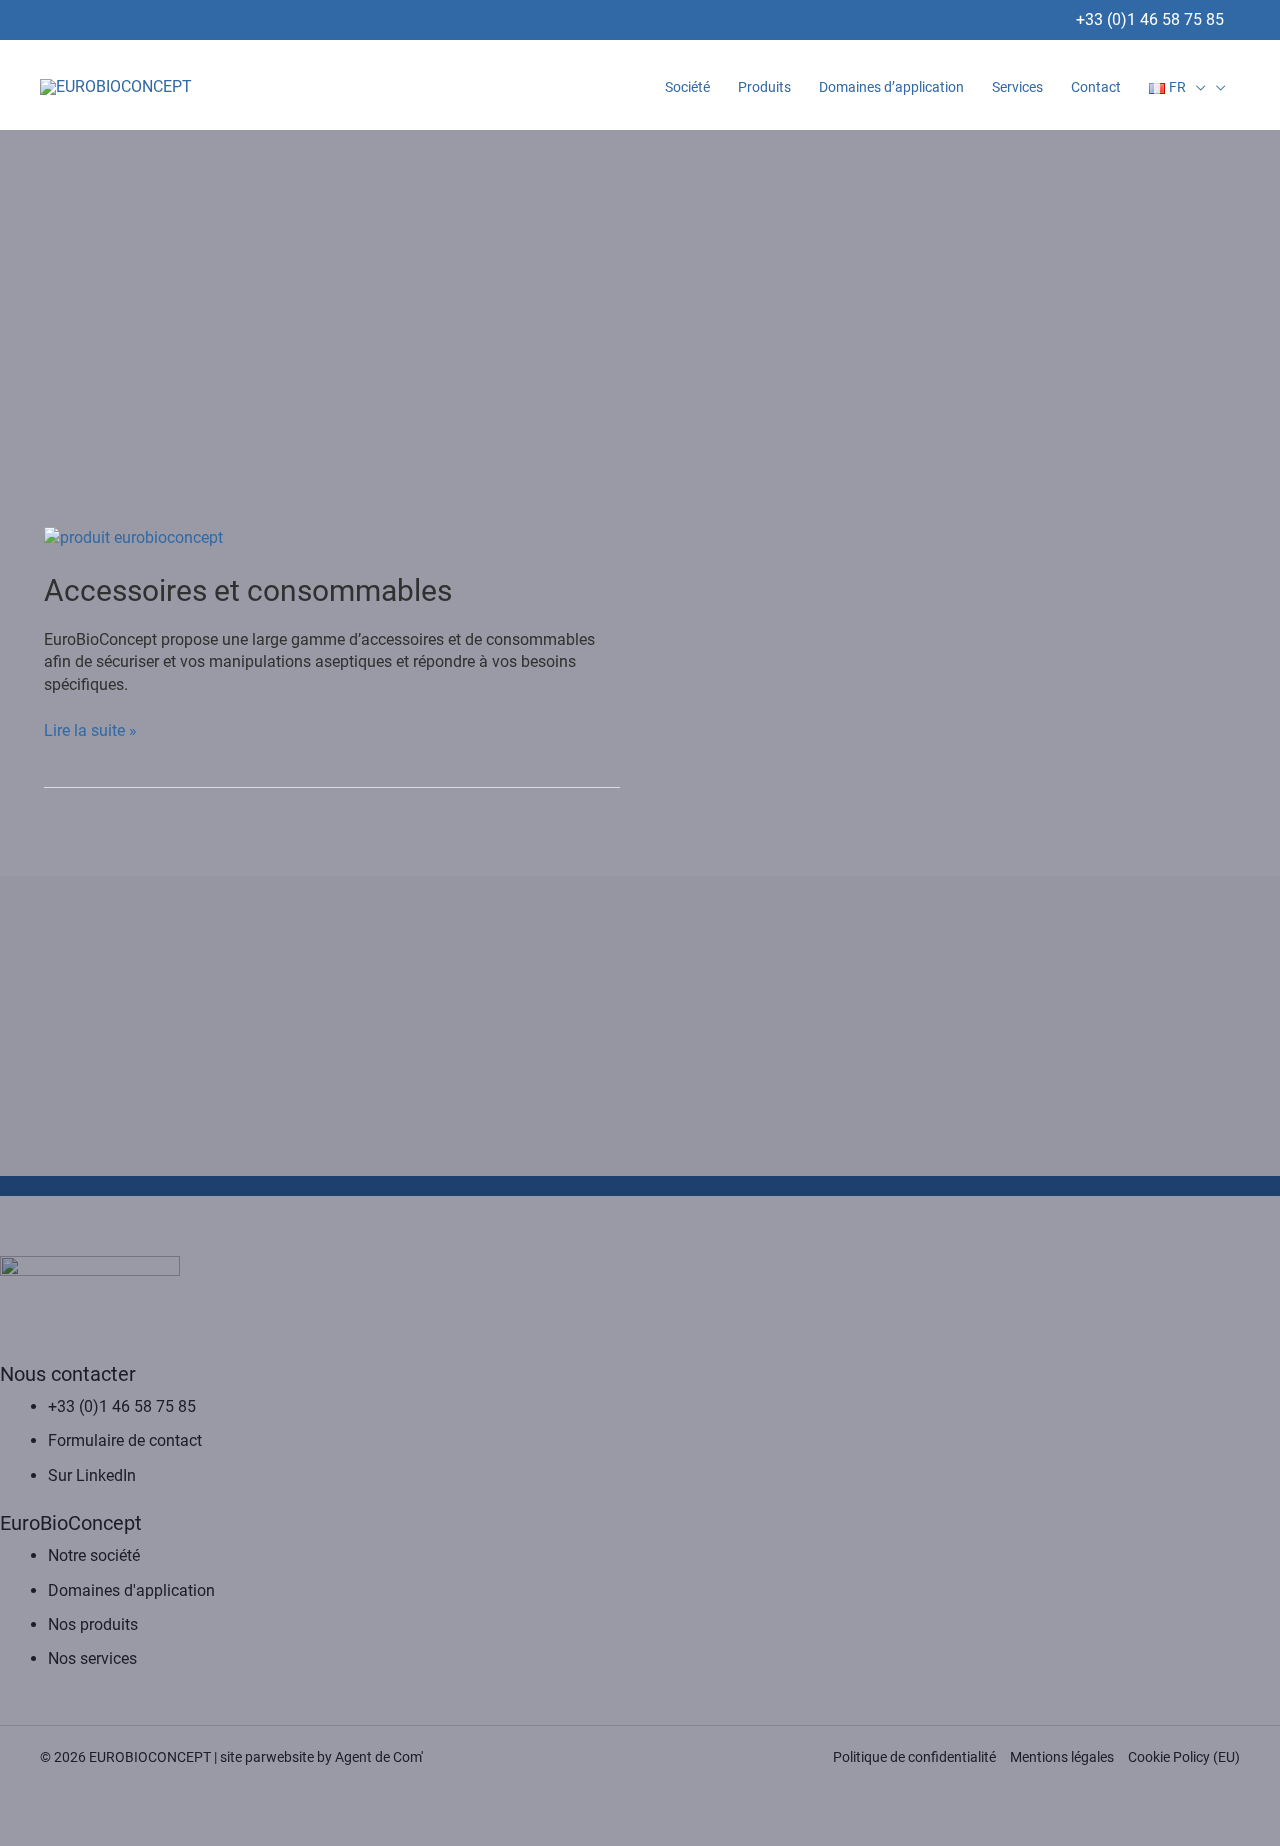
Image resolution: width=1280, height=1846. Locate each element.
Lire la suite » (90, 730)
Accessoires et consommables (248, 590)
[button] (1196, 87)
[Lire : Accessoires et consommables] (133, 536)
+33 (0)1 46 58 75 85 (1150, 19)
